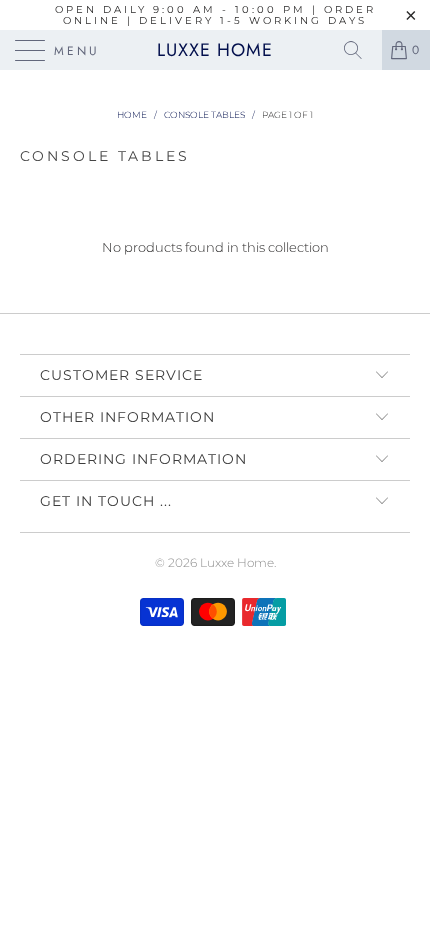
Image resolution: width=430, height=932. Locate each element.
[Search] (360, 50)
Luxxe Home (215, 50)
